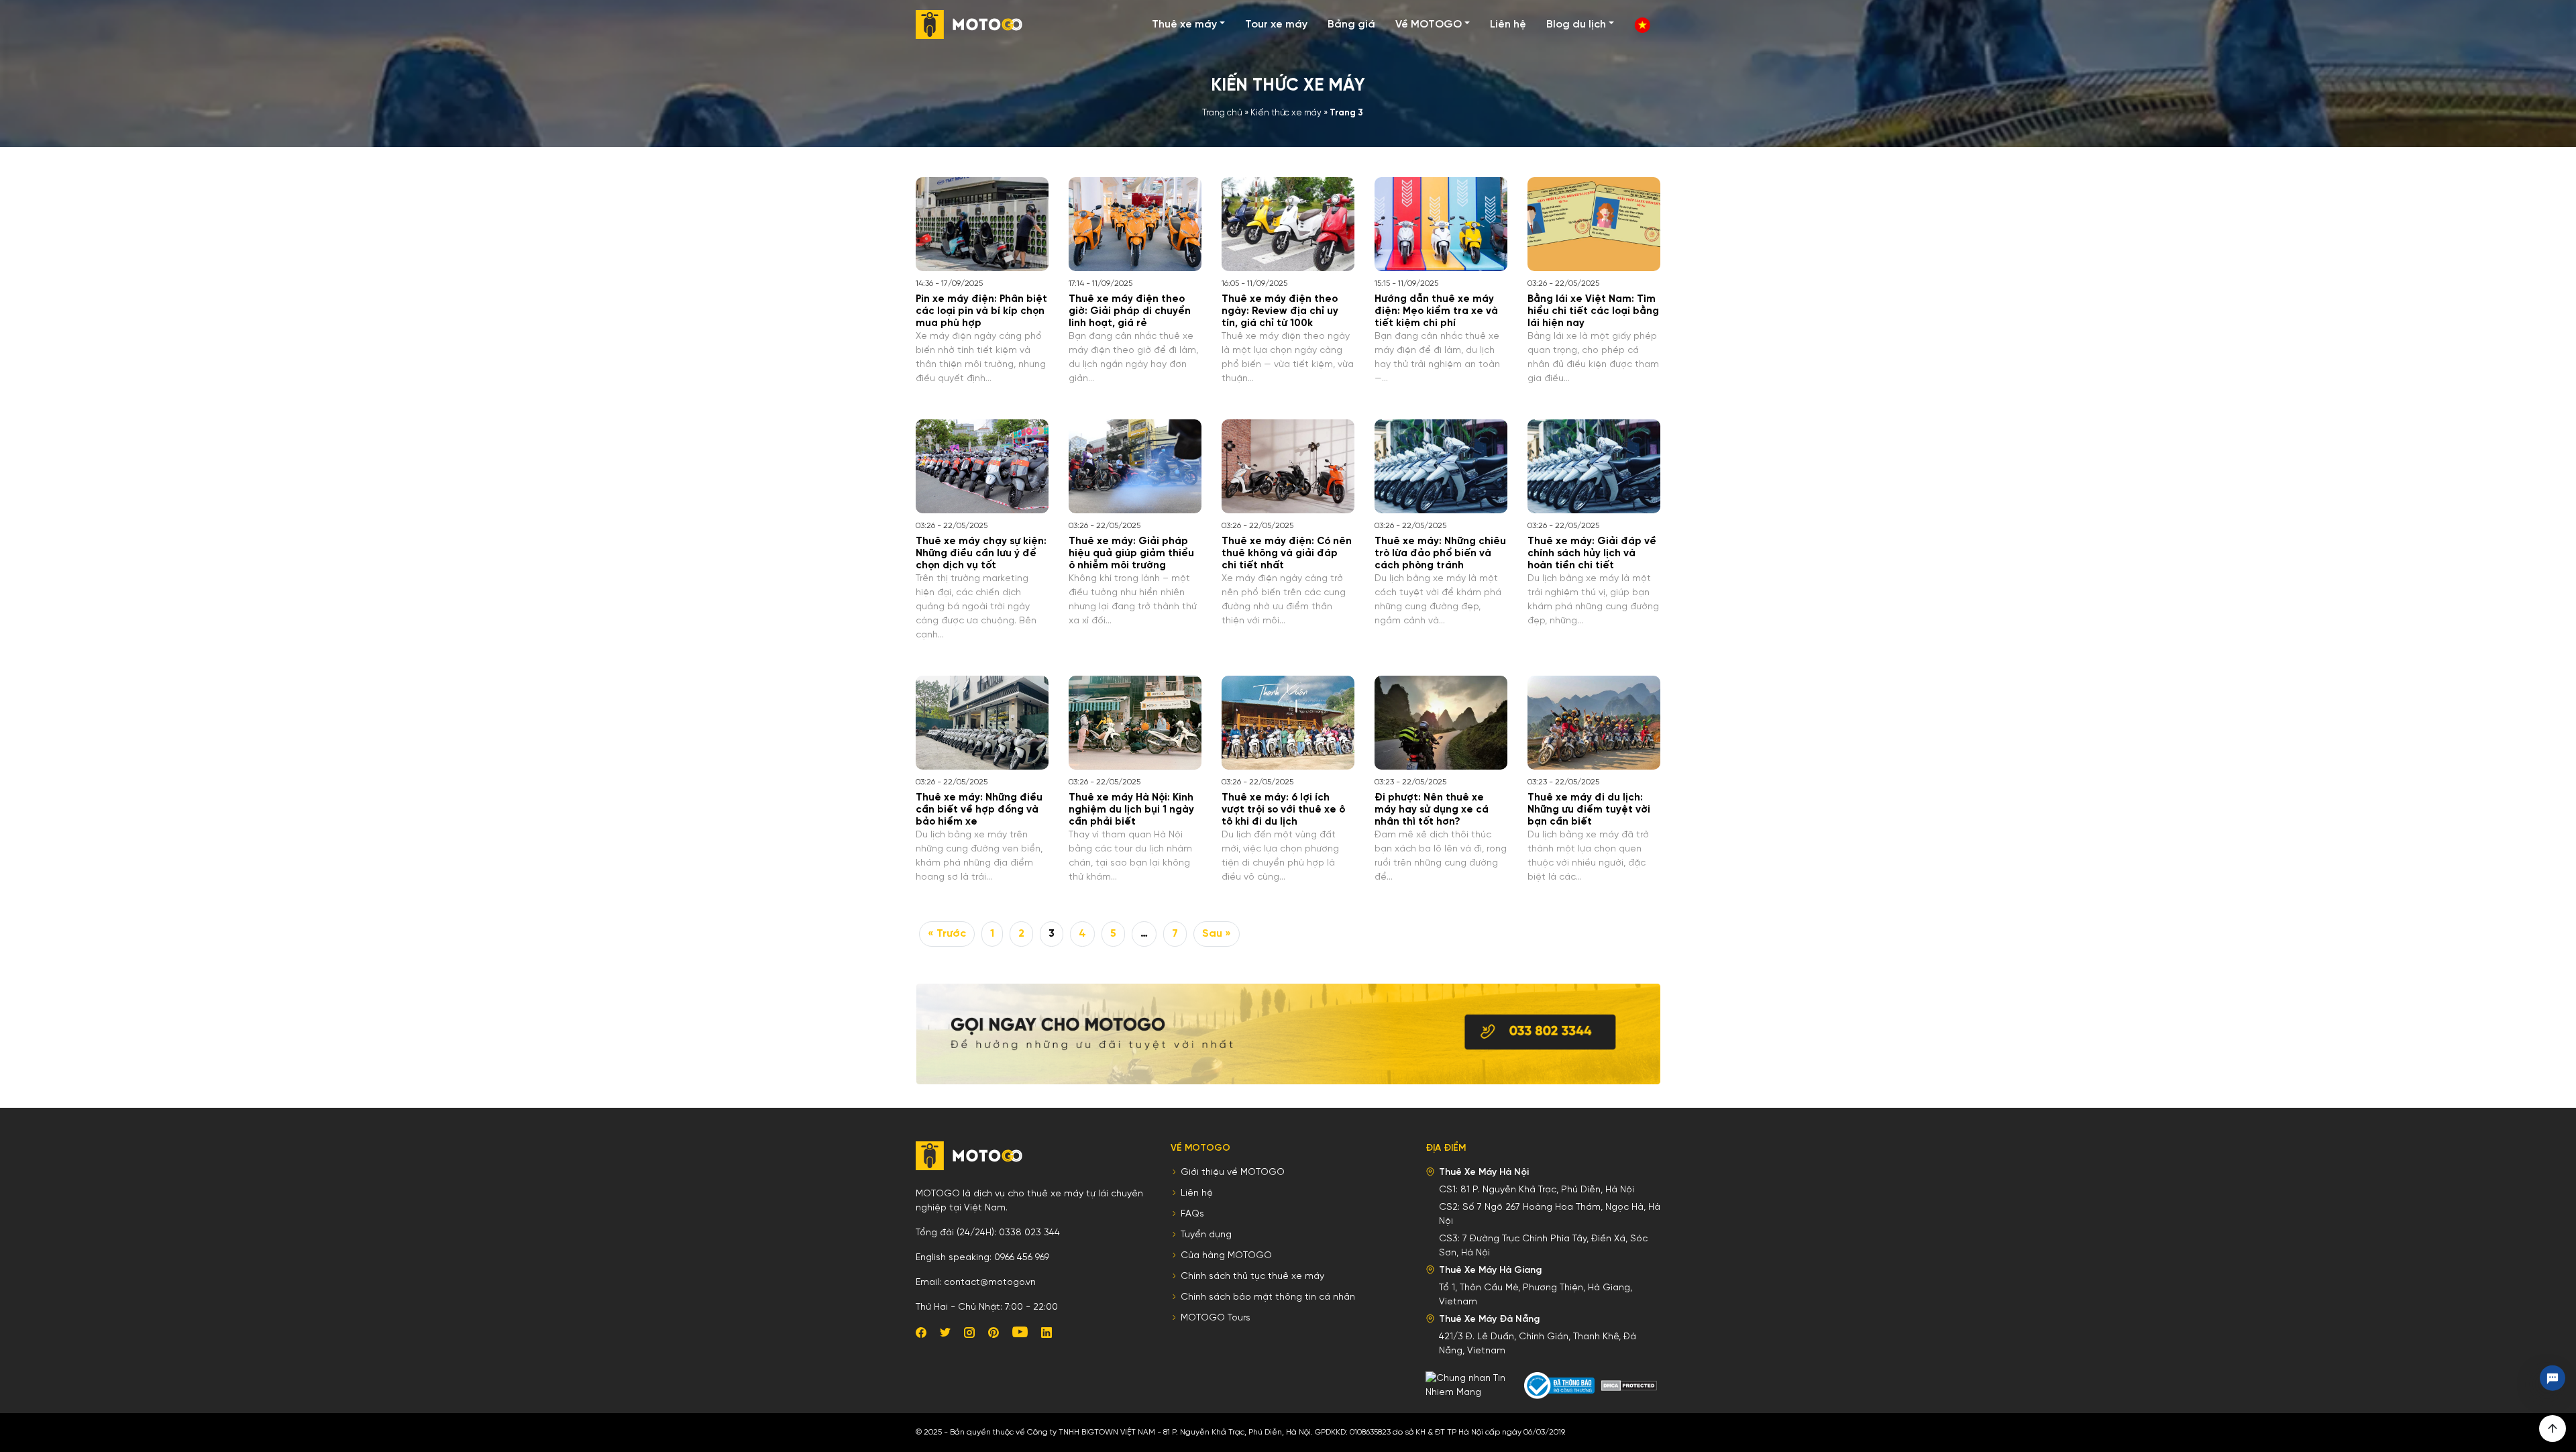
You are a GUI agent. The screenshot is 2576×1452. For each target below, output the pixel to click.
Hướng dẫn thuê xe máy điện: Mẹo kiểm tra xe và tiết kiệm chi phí (1436, 311)
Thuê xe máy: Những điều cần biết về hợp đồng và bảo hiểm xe (979, 810)
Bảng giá (1351, 24)
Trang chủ (1222, 113)
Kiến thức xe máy (1286, 113)
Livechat (2553, 1378)
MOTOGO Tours (1216, 1318)
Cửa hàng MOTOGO (1226, 1256)
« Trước (947, 934)
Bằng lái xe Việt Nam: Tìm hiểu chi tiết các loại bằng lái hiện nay (1593, 311)
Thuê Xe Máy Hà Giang (1490, 1270)
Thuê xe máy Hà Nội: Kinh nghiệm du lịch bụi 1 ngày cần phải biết (1131, 810)
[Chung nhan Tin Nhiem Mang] (1473, 1386)
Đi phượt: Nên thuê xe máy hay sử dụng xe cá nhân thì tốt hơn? (1432, 810)
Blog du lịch (1576, 24)
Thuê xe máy (1184, 24)
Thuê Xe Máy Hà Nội (1484, 1173)
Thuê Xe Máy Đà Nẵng (1489, 1319)
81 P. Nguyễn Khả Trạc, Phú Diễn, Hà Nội (1547, 1190)
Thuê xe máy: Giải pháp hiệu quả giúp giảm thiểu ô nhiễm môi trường (1131, 554)
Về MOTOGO (1429, 24)
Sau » (1217, 934)
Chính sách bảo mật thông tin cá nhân (1268, 1297)
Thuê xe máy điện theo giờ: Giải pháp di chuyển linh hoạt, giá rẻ (1130, 311)
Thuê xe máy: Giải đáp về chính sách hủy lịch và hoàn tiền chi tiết (1592, 554)
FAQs (1192, 1214)
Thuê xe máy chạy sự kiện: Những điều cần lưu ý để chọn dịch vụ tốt (981, 554)
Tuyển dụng (1206, 1235)
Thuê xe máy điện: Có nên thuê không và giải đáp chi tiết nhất (1287, 554)
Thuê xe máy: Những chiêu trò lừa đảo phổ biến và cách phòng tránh (1440, 554)
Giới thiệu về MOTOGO (1233, 1173)
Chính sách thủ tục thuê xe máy (1252, 1277)
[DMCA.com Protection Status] (1629, 1386)
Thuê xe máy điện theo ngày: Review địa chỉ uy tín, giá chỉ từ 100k (1280, 311)
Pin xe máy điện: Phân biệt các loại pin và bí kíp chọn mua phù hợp (981, 311)
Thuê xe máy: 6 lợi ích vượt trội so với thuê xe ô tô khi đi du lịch (1283, 810)
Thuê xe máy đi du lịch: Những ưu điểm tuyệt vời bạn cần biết (1589, 810)
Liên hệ (1508, 24)
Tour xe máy (1276, 24)
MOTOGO (969, 24)
